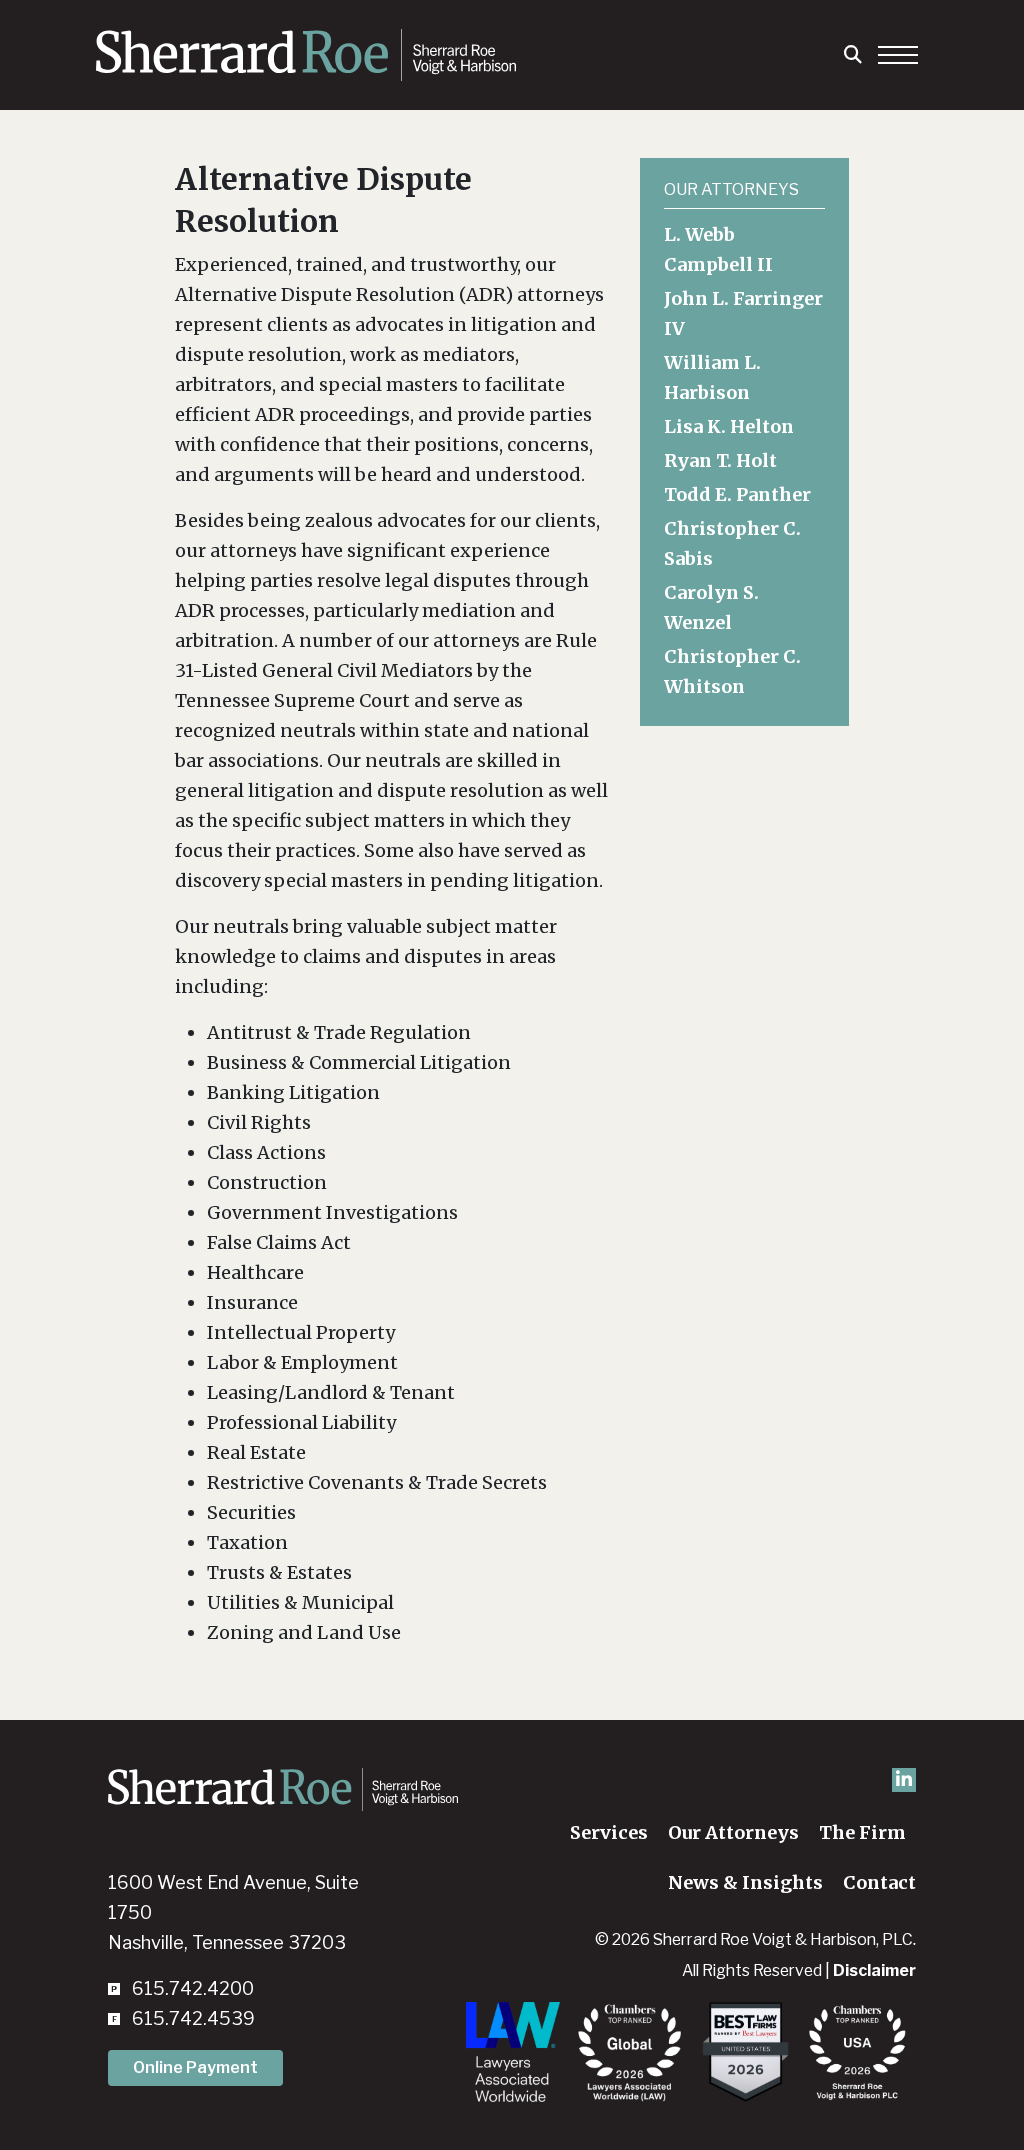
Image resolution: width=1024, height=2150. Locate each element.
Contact (879, 1882)
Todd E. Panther (737, 494)
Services (609, 1832)
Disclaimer (874, 1970)
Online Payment (195, 2067)
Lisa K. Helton (729, 426)
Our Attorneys (733, 1832)
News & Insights (745, 1882)
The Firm (862, 1832)
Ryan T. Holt (720, 460)
